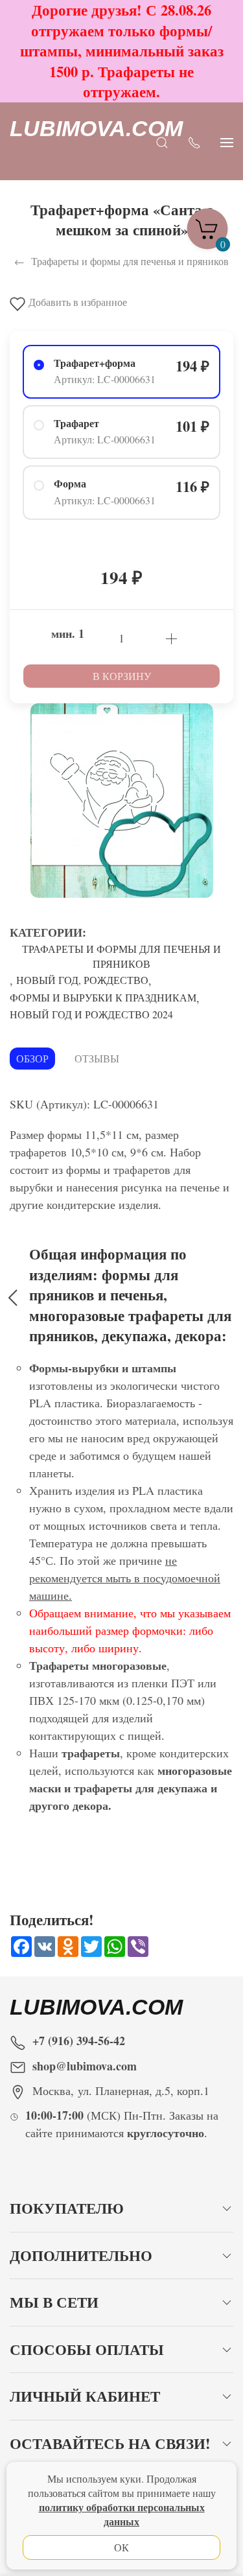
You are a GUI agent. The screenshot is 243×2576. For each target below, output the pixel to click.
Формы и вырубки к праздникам (103, 997)
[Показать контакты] (194, 141)
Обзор (32, 1058)
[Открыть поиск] (162, 141)
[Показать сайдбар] (227, 141)
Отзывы (97, 1058)
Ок (121, 2547)
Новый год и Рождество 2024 (91, 1014)
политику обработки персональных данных (122, 2514)
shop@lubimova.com (85, 2066)
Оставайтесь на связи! (110, 2443)
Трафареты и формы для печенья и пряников (121, 956)
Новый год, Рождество (82, 980)
